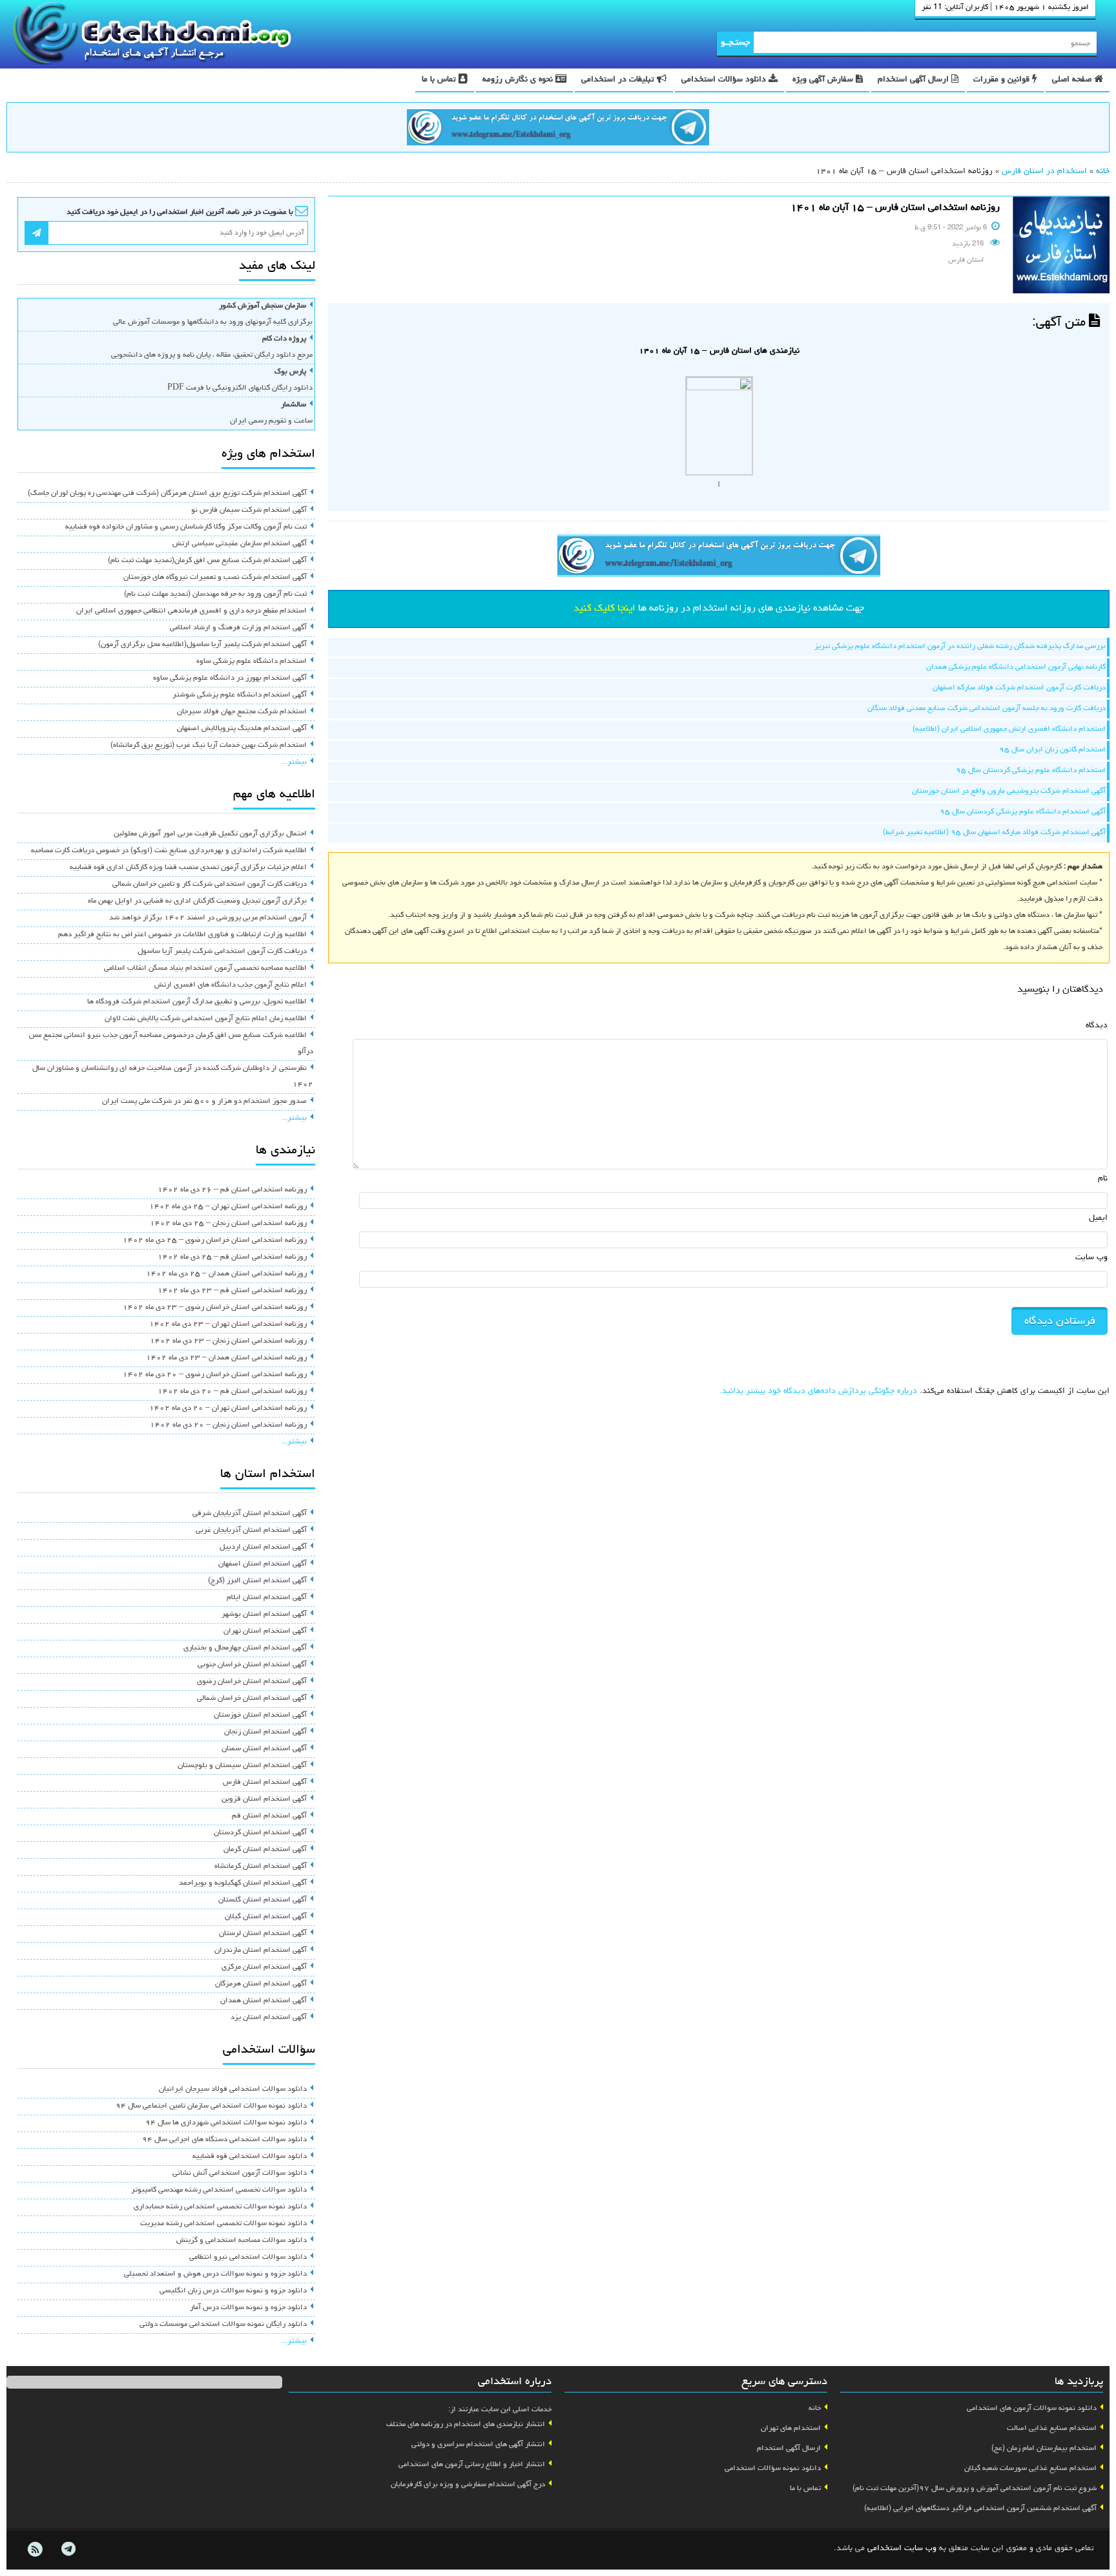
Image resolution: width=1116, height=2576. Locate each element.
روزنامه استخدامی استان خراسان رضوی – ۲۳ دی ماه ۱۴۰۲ (215, 1308)
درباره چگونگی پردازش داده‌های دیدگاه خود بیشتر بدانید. (818, 1391)
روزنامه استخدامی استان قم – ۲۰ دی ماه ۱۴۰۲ (232, 1392)
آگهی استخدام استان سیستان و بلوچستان (242, 1766)
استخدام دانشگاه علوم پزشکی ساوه (252, 662)
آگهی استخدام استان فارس (265, 1783)
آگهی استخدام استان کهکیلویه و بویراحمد (243, 1883)
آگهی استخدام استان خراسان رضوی (252, 1682)
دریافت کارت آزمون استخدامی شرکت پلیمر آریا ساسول (222, 952)
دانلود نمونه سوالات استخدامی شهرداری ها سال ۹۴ (226, 2123)
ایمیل (1098, 1218)
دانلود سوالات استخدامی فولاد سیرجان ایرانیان (233, 2089)
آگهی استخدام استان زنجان (265, 1732)
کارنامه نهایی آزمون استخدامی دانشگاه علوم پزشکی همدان (1016, 667)
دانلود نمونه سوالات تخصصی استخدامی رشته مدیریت (223, 2224)
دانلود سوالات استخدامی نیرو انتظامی (248, 2257)
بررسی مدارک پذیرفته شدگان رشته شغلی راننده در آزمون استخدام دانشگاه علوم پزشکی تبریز (960, 647)
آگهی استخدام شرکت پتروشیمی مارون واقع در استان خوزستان (1009, 791)
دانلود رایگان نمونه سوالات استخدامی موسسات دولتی (223, 2325)
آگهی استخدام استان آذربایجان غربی (251, 1531)
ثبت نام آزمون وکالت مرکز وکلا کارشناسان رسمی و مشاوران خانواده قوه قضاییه (186, 527)
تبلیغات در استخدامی (619, 80)
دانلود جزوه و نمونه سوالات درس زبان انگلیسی (233, 2291)
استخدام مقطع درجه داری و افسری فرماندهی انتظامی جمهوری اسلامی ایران (191, 611)
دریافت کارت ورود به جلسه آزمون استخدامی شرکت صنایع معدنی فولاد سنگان (987, 709)
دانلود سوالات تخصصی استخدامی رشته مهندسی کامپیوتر (219, 2190)
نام (1103, 1179)
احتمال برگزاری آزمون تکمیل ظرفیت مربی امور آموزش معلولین (210, 834)
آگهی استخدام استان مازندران (261, 1951)
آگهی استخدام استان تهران (265, 1631)
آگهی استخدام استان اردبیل (263, 1547)
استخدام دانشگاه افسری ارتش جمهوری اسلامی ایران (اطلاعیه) (1009, 729)
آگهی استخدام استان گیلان (266, 1917)
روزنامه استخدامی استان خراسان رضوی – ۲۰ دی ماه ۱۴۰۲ (215, 1375)
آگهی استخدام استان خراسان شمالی (252, 1699)
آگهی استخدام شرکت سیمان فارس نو (249, 510)
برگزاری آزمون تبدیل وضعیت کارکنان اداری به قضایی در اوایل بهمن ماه (197, 901)
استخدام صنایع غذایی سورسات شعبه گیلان (1030, 2469)
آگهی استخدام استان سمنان (264, 1749)
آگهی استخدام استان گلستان (263, 1900)
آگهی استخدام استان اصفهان (263, 1564)
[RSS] (35, 2550)
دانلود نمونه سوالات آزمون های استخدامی (1032, 2409)
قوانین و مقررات (1003, 80)
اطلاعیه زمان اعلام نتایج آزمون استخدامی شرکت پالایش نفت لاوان (206, 1019)
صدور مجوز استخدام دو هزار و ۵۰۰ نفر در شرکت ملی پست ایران (204, 1102)
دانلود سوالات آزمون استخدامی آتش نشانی (240, 2173)
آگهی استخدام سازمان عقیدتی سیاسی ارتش (240, 544)
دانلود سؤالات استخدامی (725, 80)
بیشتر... (294, 762)
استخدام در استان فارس (1044, 172)
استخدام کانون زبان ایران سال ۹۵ (1052, 750)
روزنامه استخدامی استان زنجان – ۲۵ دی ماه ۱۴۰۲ (228, 1224)
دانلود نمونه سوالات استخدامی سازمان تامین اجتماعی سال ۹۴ (211, 2106)
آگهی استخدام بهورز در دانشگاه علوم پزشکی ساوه (230, 678)
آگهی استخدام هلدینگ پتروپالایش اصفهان (242, 729)
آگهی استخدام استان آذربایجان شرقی (250, 1514)
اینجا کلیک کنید (604, 609)
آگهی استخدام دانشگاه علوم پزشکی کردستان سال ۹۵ (1023, 812)
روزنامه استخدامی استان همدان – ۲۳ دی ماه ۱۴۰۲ (226, 1358)
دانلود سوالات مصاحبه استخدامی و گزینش (242, 2241)
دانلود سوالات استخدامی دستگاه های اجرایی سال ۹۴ (224, 2140)
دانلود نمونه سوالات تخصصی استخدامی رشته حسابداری (220, 2207)
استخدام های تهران (791, 2429)
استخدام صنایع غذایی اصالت (1052, 2429)
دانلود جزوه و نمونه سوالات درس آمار (248, 2308)
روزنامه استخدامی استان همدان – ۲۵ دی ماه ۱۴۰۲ (226, 1274)
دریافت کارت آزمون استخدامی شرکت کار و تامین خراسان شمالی (210, 885)
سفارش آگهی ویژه (824, 80)
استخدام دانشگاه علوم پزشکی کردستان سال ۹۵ (1031, 771)
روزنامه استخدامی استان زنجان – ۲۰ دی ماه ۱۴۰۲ (228, 1425)
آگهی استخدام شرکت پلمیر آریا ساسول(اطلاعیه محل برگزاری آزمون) (202, 645)
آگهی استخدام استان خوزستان (260, 1715)
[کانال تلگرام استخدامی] (558, 129)
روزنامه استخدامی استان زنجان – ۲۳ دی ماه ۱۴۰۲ (228, 1341)
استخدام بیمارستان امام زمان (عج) (1044, 2449)
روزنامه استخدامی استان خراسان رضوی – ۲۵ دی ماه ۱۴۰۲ (215, 1241)
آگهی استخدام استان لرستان (263, 1934)
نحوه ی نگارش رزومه (519, 80)
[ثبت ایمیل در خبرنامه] (36, 233)
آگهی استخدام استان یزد (269, 2018)
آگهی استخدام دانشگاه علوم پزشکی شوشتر (240, 695)
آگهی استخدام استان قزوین (264, 1799)
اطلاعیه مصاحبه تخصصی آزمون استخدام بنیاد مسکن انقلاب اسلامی (205, 969)
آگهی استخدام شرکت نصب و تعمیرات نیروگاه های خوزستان (215, 578)
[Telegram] (68, 2550)
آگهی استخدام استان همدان (263, 2001)
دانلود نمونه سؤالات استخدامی (773, 2469)
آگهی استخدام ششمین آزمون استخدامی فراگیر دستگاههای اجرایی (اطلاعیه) (980, 2509)
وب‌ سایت (1091, 1258)
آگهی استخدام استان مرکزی (264, 1967)
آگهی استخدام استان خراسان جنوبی (252, 1665)
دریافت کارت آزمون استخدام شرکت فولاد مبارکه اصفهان (1019, 688)
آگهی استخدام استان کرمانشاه (261, 1867)
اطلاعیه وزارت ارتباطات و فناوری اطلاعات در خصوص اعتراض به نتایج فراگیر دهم (182, 935)
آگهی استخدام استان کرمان (265, 1850)
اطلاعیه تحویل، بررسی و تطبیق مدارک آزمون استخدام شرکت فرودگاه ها (197, 1002)
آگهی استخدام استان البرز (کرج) (257, 1581)
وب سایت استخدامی (902, 2549)
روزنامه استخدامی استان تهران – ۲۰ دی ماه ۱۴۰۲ (228, 1408)
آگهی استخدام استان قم (269, 1816)
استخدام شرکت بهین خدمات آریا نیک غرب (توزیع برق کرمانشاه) (209, 746)
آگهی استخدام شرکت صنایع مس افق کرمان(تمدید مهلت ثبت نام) (207, 561)
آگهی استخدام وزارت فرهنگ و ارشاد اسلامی (238, 628)
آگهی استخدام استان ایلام (267, 1598)
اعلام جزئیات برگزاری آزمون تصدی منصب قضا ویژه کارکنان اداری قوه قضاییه (188, 868)
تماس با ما (440, 80)
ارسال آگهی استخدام (914, 80)
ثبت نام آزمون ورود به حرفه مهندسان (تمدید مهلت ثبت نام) (215, 594)
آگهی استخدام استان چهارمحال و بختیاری (245, 1648)
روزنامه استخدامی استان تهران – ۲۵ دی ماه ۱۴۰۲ (228, 1207)
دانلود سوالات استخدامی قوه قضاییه (250, 2157)
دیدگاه (1097, 1026)
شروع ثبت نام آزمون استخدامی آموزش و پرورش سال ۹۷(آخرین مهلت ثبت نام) (975, 2489)
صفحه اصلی (1073, 80)
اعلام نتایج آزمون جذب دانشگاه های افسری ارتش (231, 985)
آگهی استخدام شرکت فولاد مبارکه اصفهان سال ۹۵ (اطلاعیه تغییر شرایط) (994, 833)
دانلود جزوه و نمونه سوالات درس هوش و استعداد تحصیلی (215, 2274)
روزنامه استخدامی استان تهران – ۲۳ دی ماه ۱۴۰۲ (228, 1325)
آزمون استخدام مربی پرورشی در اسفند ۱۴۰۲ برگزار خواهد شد (208, 918)
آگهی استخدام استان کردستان (260, 1833)
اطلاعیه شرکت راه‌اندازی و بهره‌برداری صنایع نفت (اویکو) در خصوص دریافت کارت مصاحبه (169, 851)
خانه (1103, 172)
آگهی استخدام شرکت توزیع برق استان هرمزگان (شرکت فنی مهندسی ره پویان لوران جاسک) (167, 494)
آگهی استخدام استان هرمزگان (261, 1984)
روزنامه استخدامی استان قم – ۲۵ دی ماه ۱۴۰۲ (232, 1257)
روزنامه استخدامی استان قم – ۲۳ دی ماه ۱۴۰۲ (232, 1291)
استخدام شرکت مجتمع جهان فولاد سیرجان (242, 712)
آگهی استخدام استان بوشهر (264, 1615)
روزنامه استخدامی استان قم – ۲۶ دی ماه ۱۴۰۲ (232, 1190)
